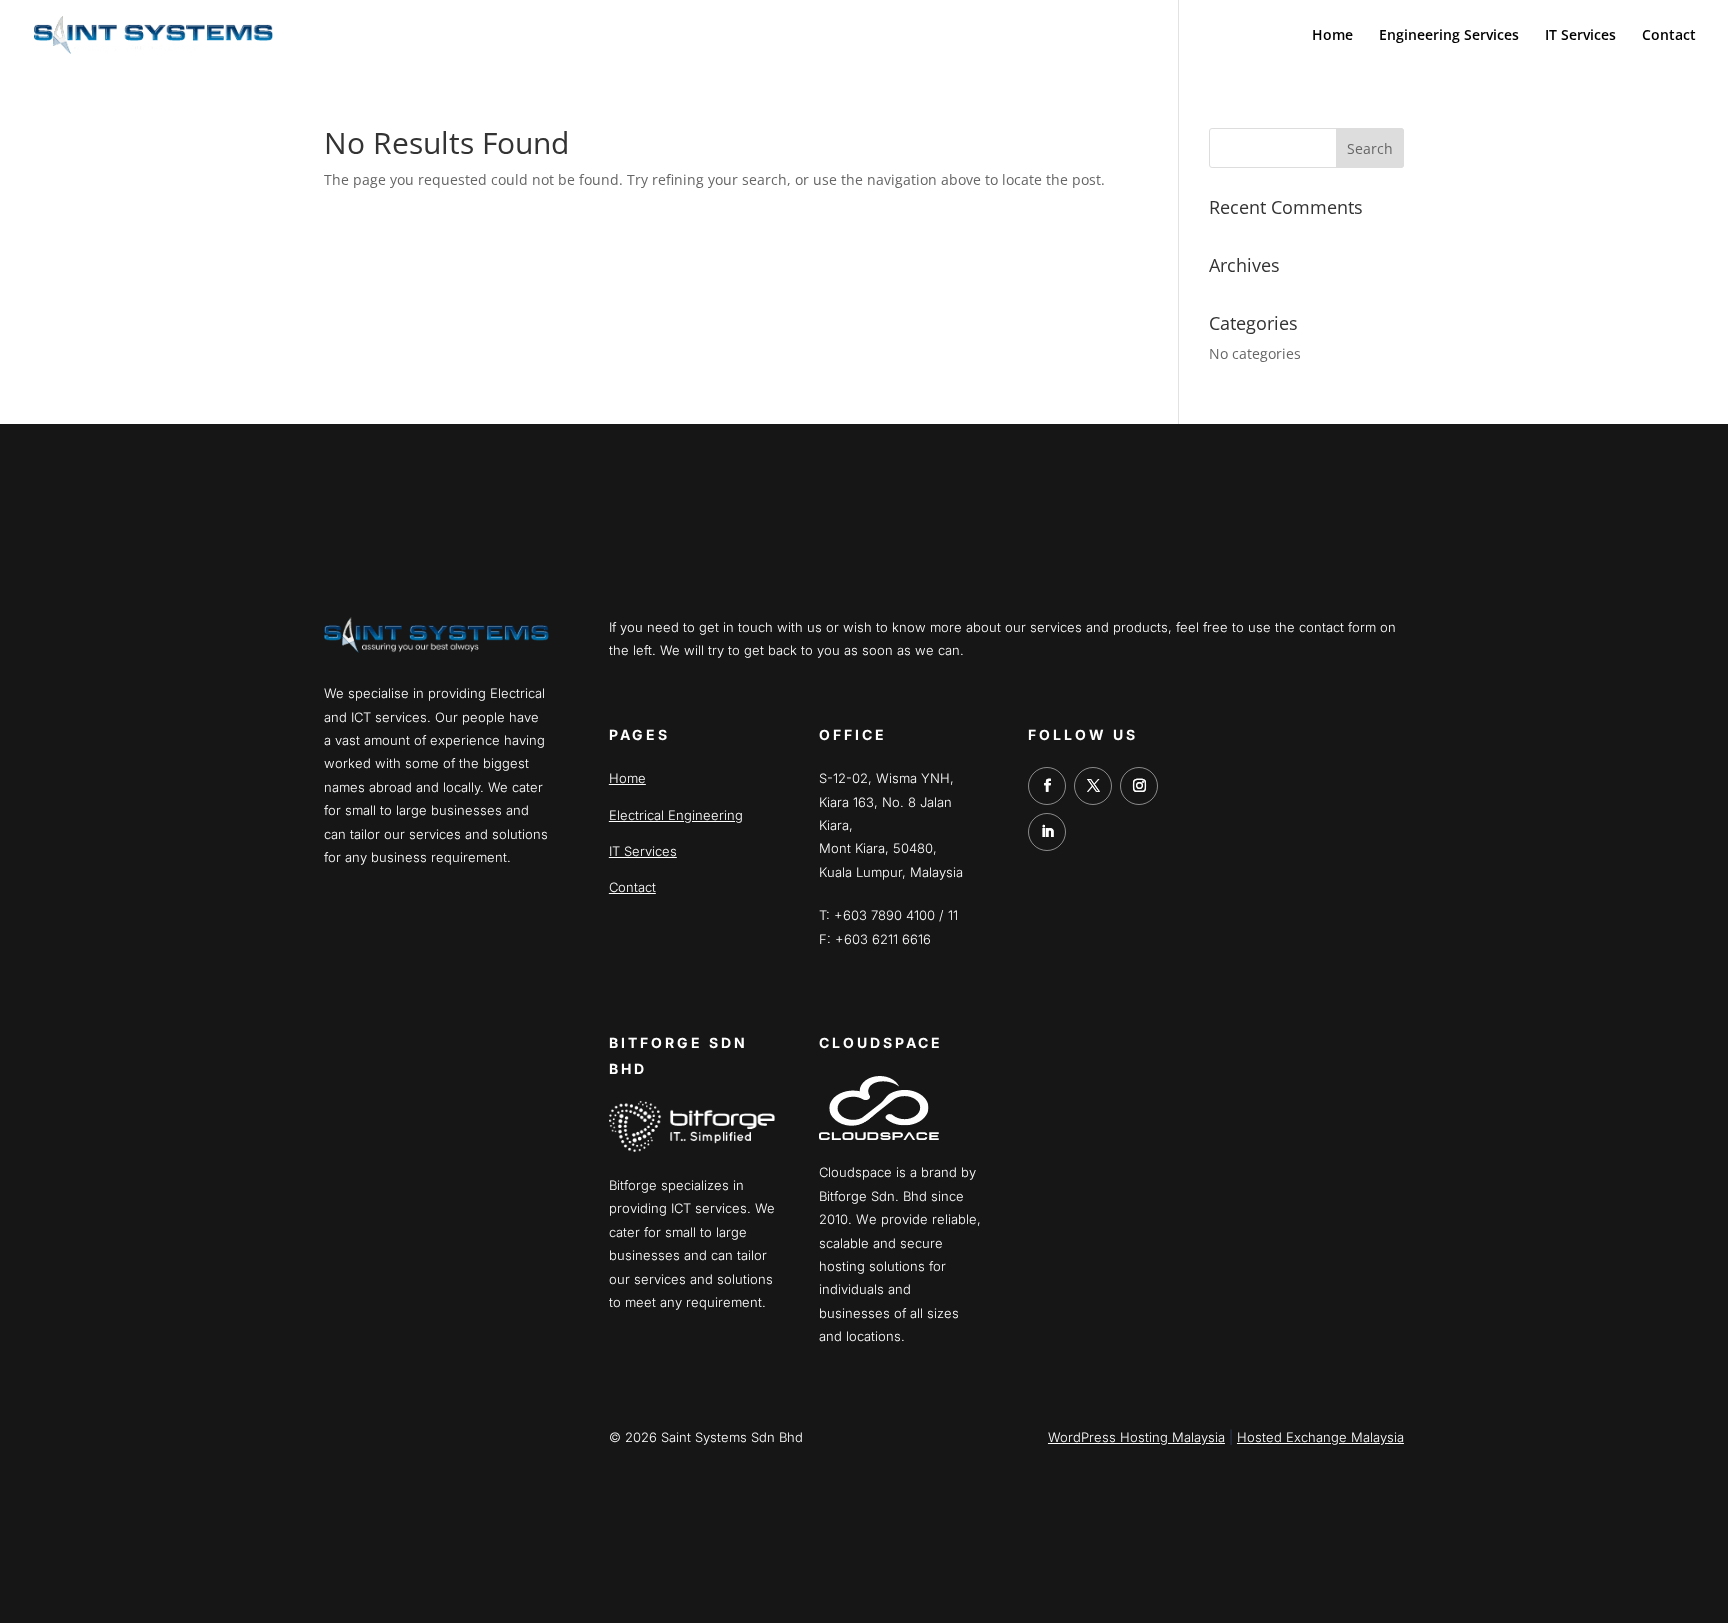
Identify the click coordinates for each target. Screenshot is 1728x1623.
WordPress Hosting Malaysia (1136, 1437)
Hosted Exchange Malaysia (1320, 1437)
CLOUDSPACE (881, 1042)
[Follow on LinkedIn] (1047, 832)
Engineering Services (1449, 36)
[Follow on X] (1093, 786)
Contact (1669, 36)
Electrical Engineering (676, 815)
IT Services (1580, 36)
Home (1332, 36)
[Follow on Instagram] (1139, 786)
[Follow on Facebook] (1047, 786)
